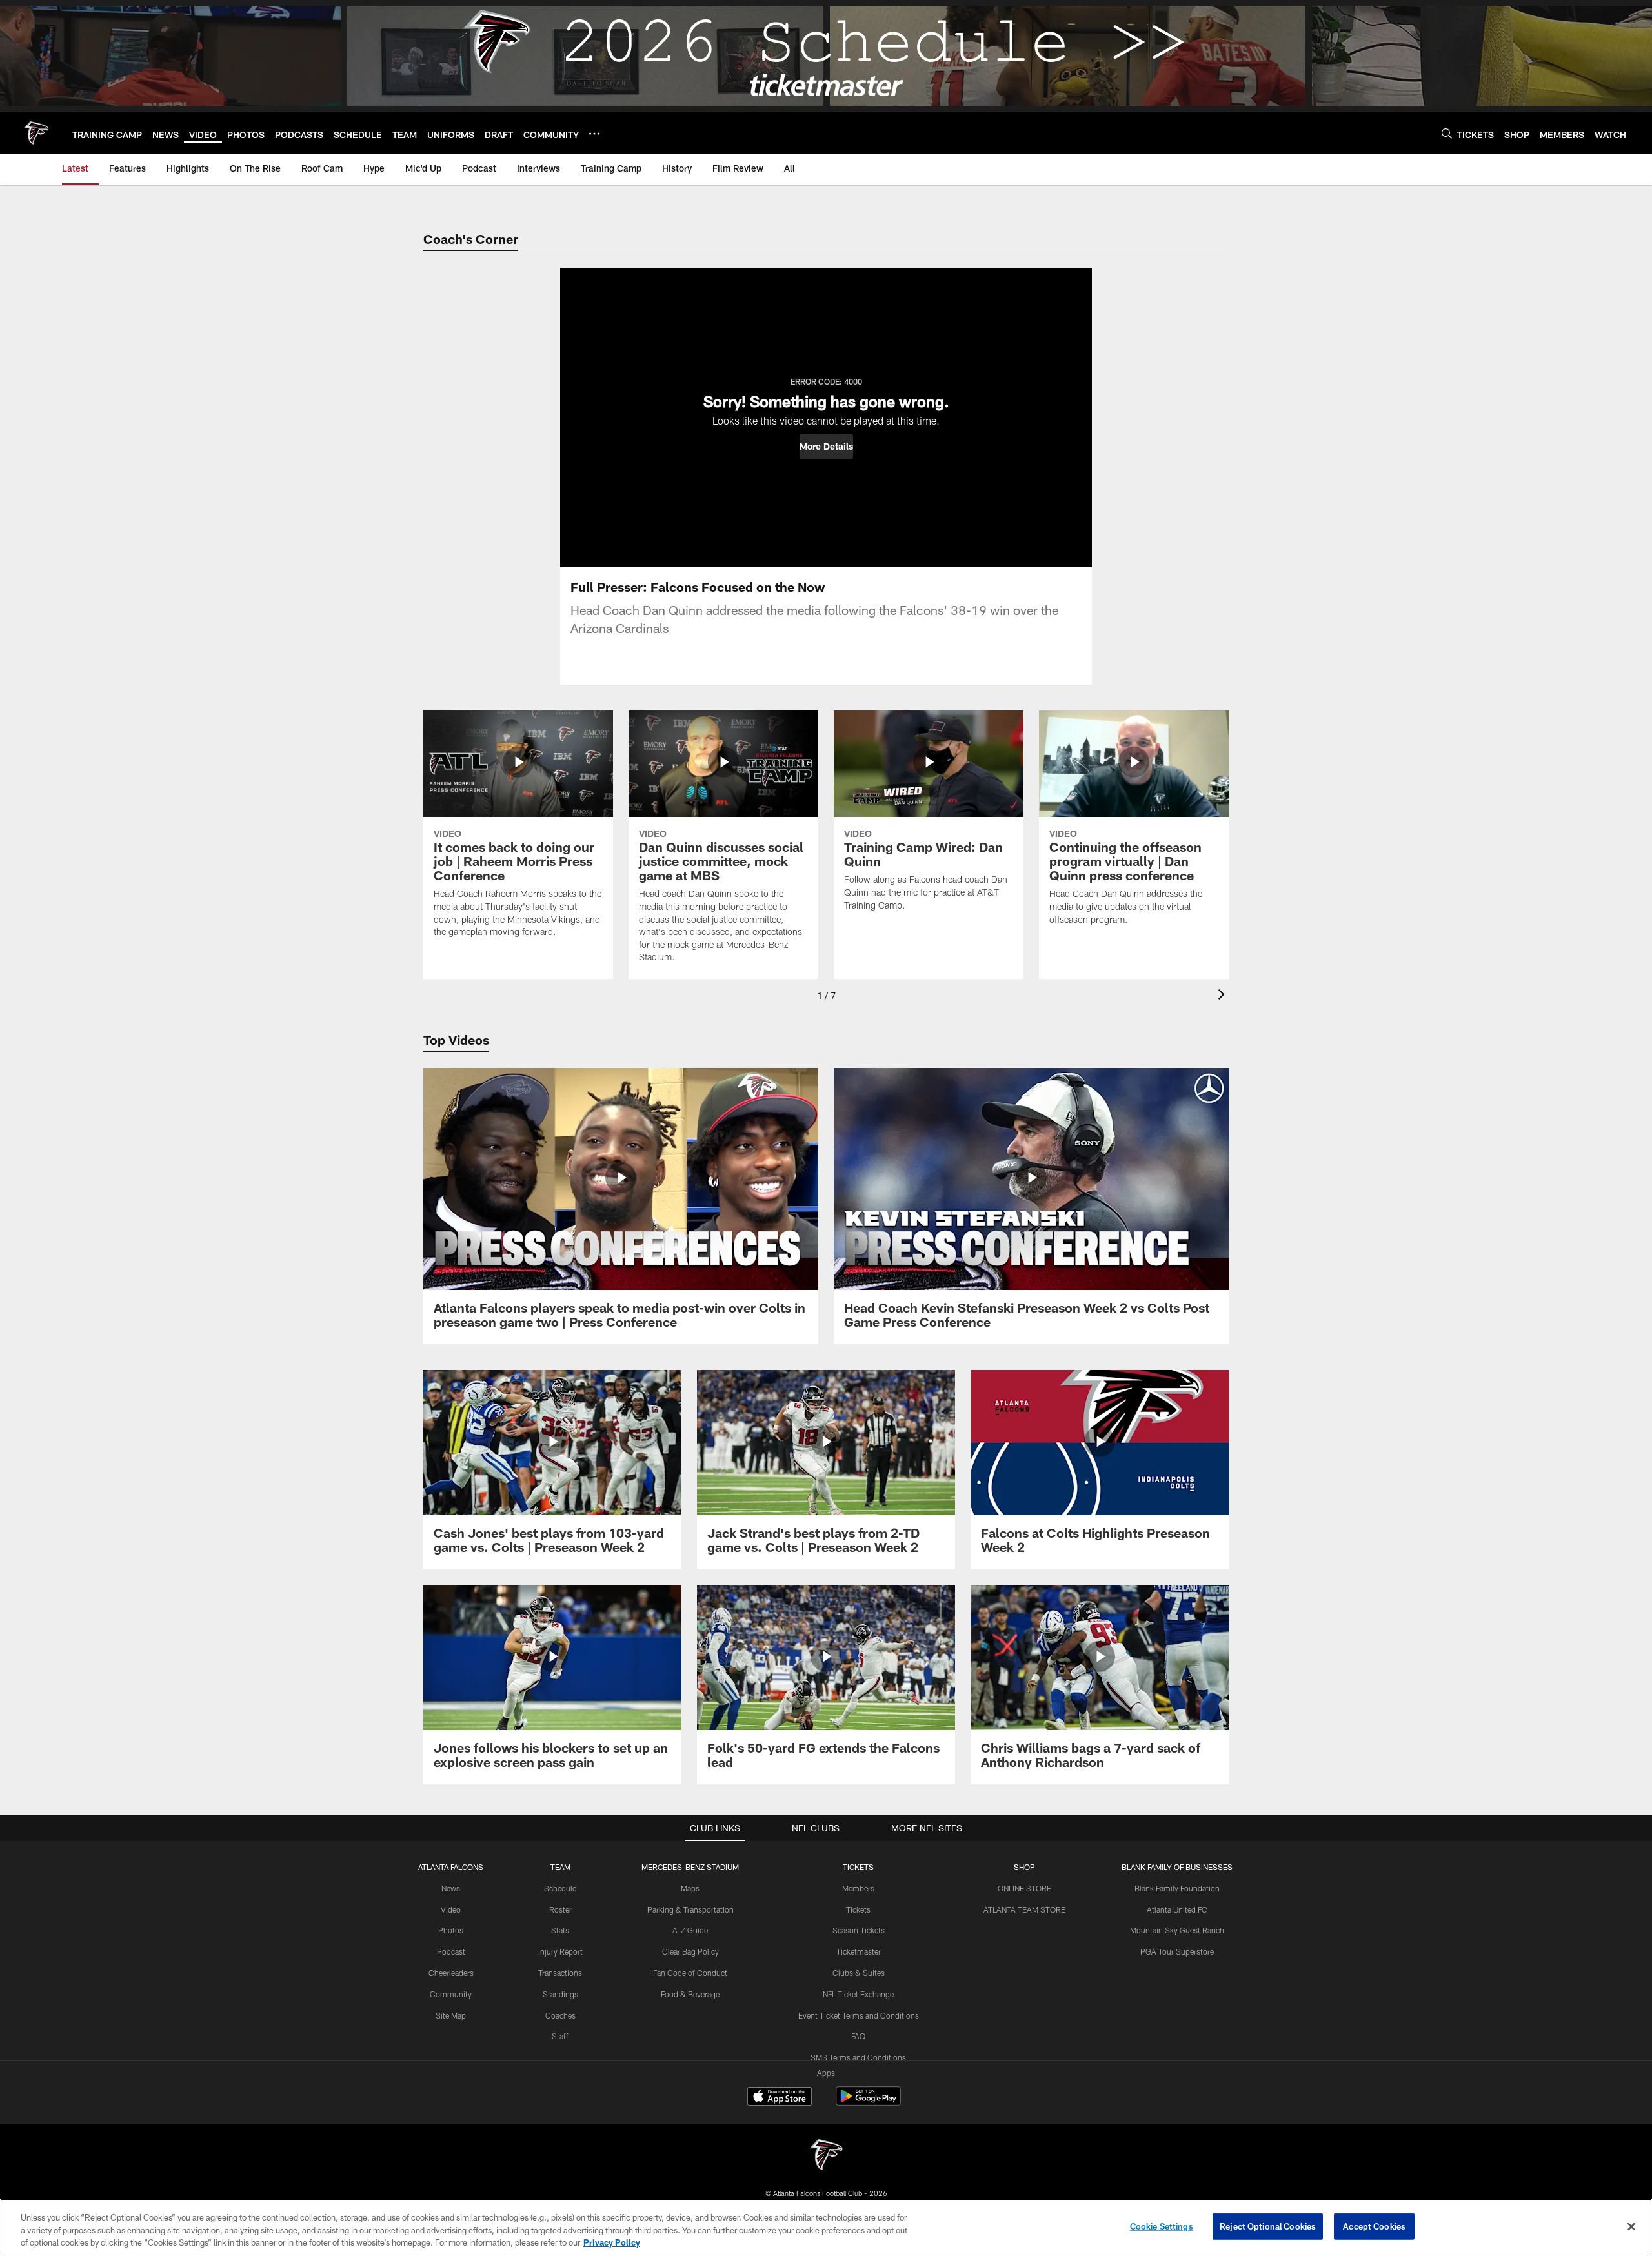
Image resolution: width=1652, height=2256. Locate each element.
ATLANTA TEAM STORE (1024, 1909)
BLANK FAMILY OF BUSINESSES (1177, 1867)
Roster (560, 1909)
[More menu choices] (594, 134)
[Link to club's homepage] (36, 133)
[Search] (1447, 133)
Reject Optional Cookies (1268, 2226)
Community (451, 1994)
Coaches (560, 2015)
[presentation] (1224, 996)
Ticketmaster (859, 1951)
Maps (690, 1888)
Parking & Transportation (690, 1909)
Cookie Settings (1162, 2226)
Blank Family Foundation (1177, 1888)
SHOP (1024, 1867)
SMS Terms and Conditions (858, 2057)
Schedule (560, 1888)
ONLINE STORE (1024, 1888)
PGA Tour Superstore (1177, 1951)
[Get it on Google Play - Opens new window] (868, 2103)
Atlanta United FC (1177, 1909)
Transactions (560, 1973)
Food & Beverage (690, 1994)
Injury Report (560, 1951)
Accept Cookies (1374, 2226)
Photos (451, 1930)
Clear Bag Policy (690, 1951)
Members (858, 1888)
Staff (560, 2036)
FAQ (858, 2036)
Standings (560, 1994)
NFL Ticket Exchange (858, 1994)
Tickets (858, 1909)
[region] (826, 2227)
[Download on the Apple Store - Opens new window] (780, 2098)
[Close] (1631, 2226)
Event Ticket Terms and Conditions (859, 2015)
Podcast (451, 1951)
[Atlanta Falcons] (826, 2156)
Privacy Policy (612, 2242)
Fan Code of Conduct (690, 1973)
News (451, 1888)
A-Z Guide (690, 1930)
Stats (560, 1930)
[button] (826, 447)
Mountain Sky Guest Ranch (1177, 1930)
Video (451, 1909)
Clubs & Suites (859, 1973)
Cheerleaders (451, 1973)
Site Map (451, 2015)
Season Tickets (859, 1930)
